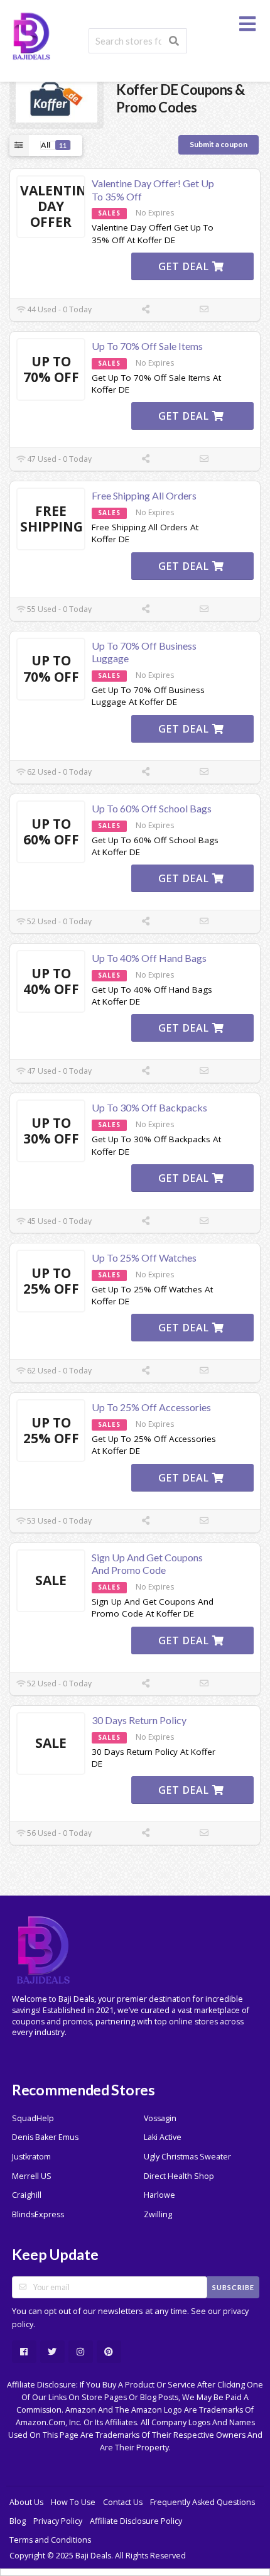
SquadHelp (33, 2118)
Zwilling (158, 2214)
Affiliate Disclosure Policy (136, 2521)
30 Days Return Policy (139, 1720)
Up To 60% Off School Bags (152, 808)
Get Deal (185, 266)
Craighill (27, 2195)
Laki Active (163, 2137)
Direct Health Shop (179, 2176)
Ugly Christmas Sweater (187, 2157)
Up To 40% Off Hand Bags (149, 958)
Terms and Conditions (50, 2540)
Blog (18, 2521)
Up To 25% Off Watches (144, 1258)
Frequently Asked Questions (202, 2502)
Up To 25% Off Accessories (151, 1407)
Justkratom (31, 2157)
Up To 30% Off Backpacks (149, 1107)
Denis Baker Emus (45, 2137)
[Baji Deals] (31, 35)
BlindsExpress (38, 2214)
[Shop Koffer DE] (57, 98)
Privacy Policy (58, 2521)
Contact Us (123, 2502)
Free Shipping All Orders (144, 495)
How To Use (73, 2502)
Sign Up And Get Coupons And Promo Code (147, 1564)
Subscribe (233, 2287)
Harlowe (159, 2195)
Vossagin (160, 2118)
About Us (26, 2502)
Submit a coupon (219, 144)
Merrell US (32, 2176)
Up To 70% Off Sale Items (147, 346)
